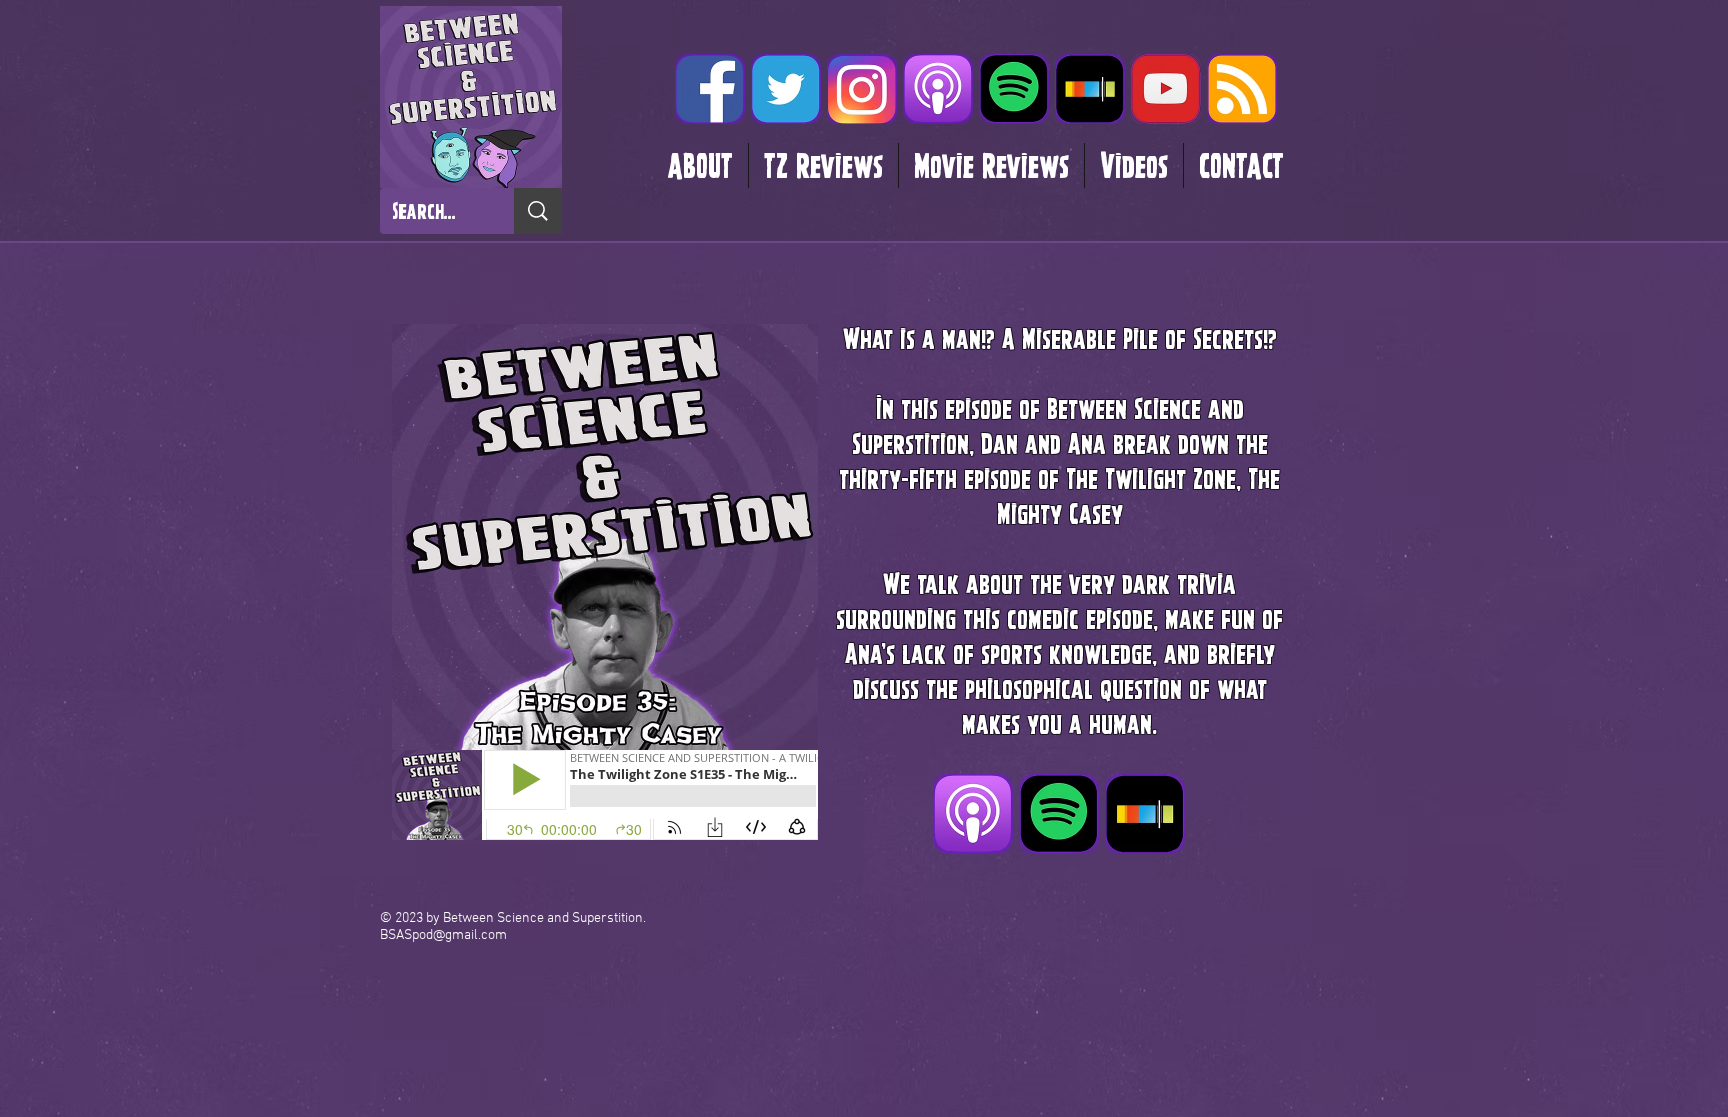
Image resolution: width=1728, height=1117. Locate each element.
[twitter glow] (786, 89)
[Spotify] (1014, 89)
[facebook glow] (710, 89)
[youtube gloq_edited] (1166, 89)
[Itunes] (938, 89)
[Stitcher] (1090, 89)
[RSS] (1242, 89)
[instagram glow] (862, 89)
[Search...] (538, 211)
